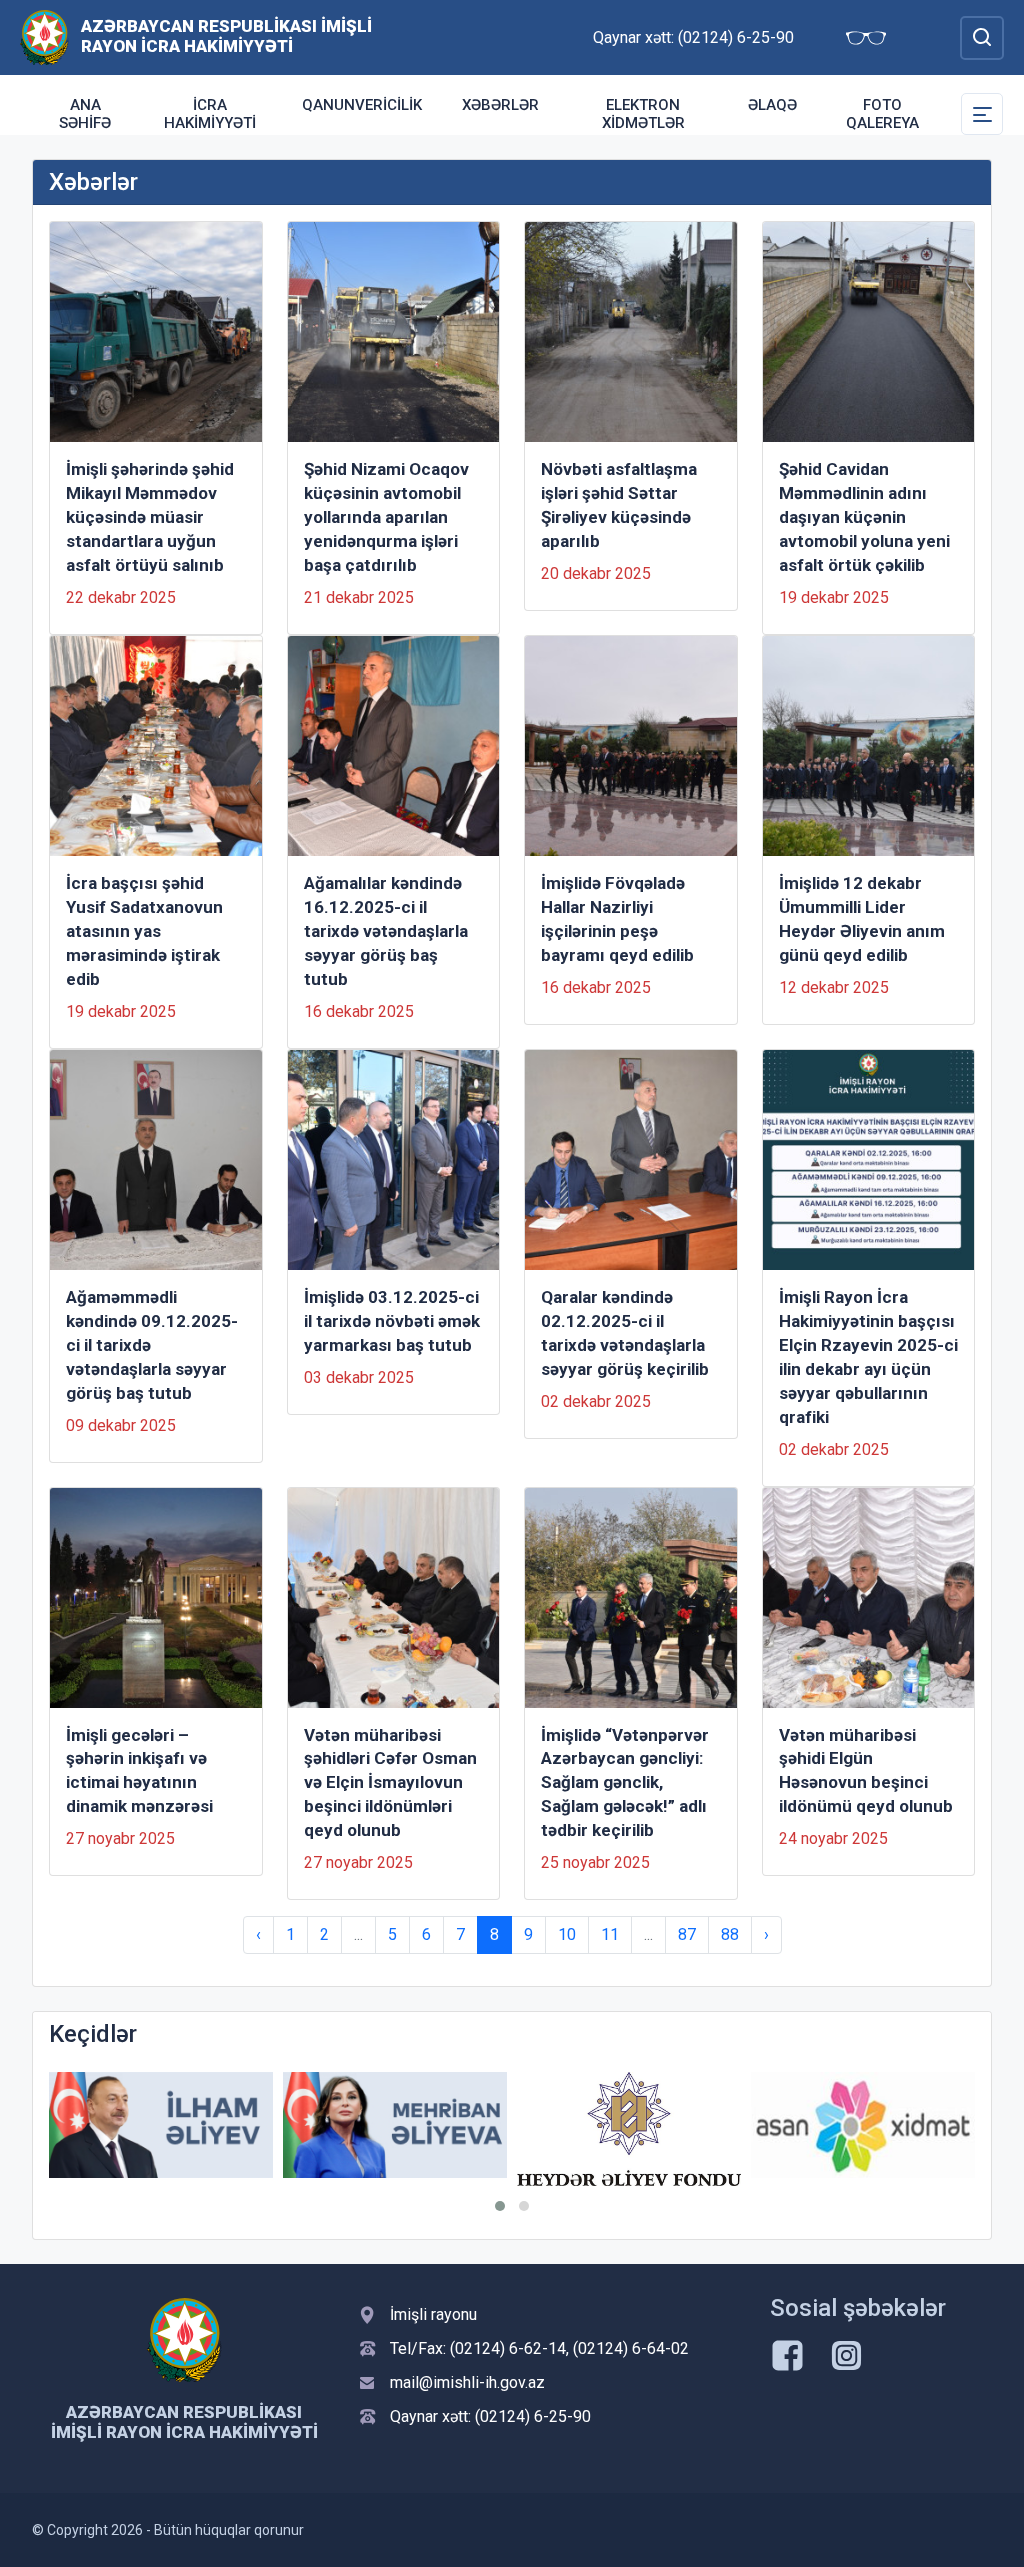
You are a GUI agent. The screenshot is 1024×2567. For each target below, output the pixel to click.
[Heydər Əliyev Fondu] (629, 2129)
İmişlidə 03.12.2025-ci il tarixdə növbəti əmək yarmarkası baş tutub (392, 1321)
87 (687, 1934)
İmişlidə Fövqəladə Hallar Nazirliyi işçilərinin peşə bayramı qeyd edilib (617, 919)
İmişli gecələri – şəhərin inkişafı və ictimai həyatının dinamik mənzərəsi (139, 1771)
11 (610, 1934)
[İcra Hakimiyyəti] (44, 36)
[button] (500, 2206)
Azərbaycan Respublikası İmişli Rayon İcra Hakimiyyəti (226, 36)
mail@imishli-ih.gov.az (467, 2382)
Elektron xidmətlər (643, 114)
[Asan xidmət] (863, 2124)
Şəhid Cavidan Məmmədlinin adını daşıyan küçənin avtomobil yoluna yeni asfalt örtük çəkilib (864, 517)
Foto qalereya (882, 114)
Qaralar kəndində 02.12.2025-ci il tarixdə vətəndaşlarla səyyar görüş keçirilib (625, 1333)
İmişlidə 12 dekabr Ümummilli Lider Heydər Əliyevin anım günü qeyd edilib (862, 919)
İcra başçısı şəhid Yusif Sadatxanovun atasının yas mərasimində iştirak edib (144, 931)
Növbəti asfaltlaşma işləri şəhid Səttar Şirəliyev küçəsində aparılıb (619, 505)
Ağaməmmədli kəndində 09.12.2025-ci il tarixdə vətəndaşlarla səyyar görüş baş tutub (152, 1345)
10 (567, 1934)
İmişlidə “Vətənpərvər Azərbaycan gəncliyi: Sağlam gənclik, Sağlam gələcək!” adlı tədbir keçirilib (625, 1783)
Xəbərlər (500, 105)
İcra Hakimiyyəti (210, 114)
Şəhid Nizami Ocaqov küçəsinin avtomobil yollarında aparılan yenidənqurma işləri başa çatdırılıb (386, 517)
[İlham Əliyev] (161, 2124)
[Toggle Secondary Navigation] (982, 114)
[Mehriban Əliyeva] (395, 2124)
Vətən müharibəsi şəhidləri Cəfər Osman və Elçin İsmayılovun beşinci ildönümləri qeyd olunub (390, 1783)
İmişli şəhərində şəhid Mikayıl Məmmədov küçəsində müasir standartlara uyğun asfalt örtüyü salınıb (150, 517)
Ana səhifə (85, 114)
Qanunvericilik (362, 105)
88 (730, 1934)
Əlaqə (772, 105)
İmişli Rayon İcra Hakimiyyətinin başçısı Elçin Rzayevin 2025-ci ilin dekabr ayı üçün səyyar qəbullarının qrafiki (868, 1357)
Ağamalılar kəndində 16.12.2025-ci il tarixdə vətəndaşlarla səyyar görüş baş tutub (386, 931)
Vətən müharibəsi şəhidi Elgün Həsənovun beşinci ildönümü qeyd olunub (866, 1771)
